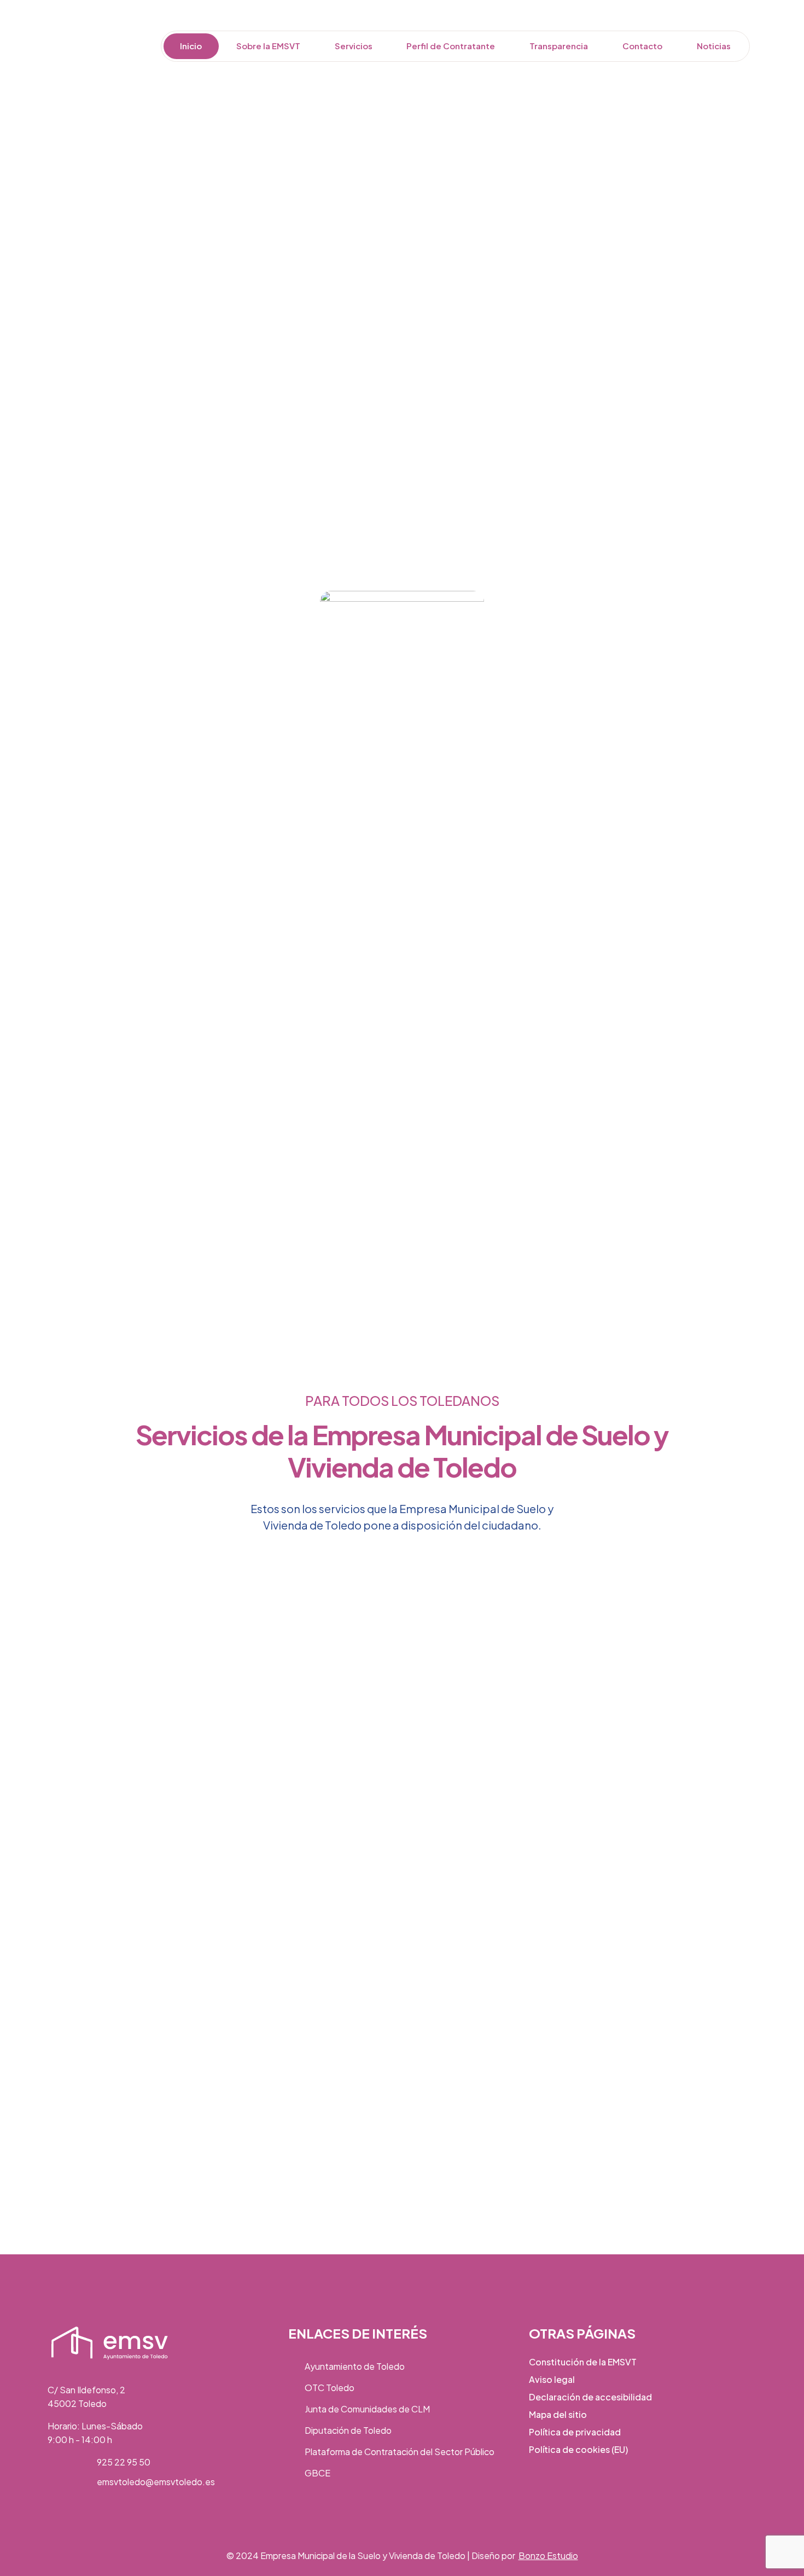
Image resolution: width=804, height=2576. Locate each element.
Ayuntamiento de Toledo (355, 2366)
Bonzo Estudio (548, 2555)
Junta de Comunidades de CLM (367, 2409)
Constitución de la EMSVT (583, 2362)
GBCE (317, 2473)
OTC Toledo (330, 2388)
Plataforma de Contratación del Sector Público (400, 2452)
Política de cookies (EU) (578, 2449)
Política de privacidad (575, 2432)
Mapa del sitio (558, 2414)
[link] (110, 2343)
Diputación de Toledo (348, 2430)
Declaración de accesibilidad (590, 2397)
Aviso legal (552, 2379)
